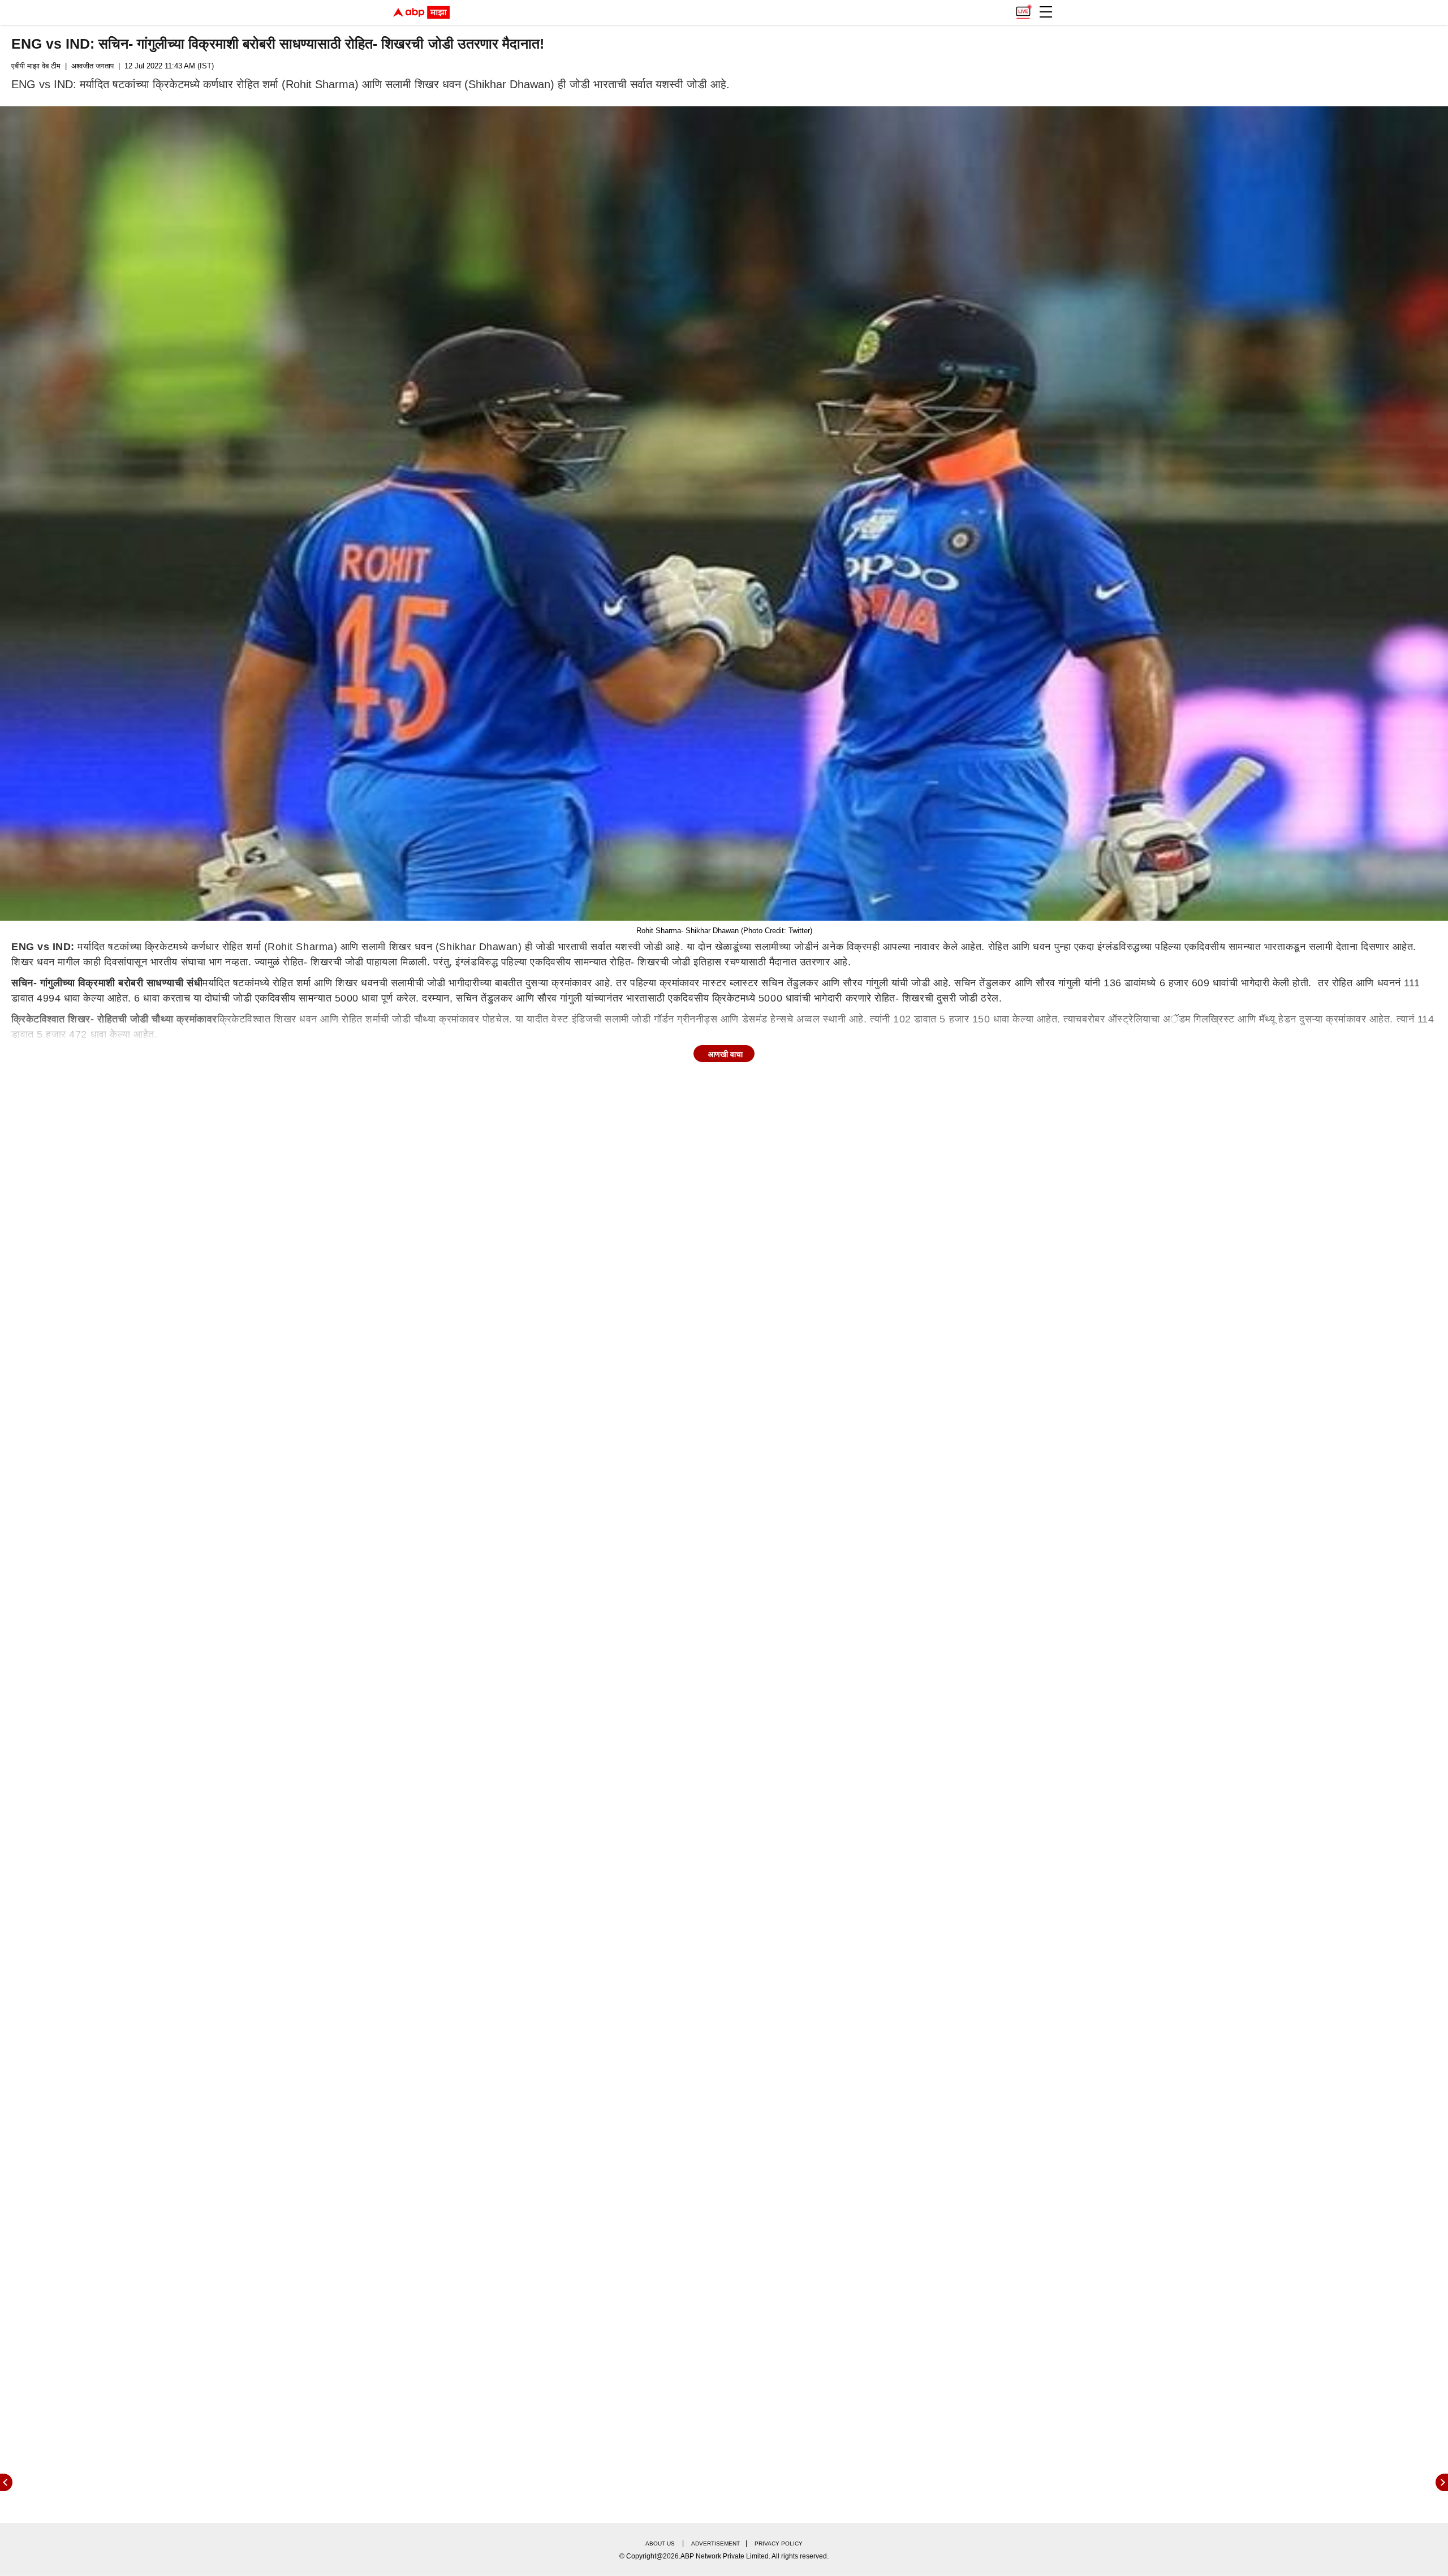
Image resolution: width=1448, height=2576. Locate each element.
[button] (1046, 12)
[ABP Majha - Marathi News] (421, 12)
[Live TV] (1023, 9)
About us (660, 2543)
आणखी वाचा (725, 1054)
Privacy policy (779, 2543)
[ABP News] (1442, 2482)
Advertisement (716, 2543)
